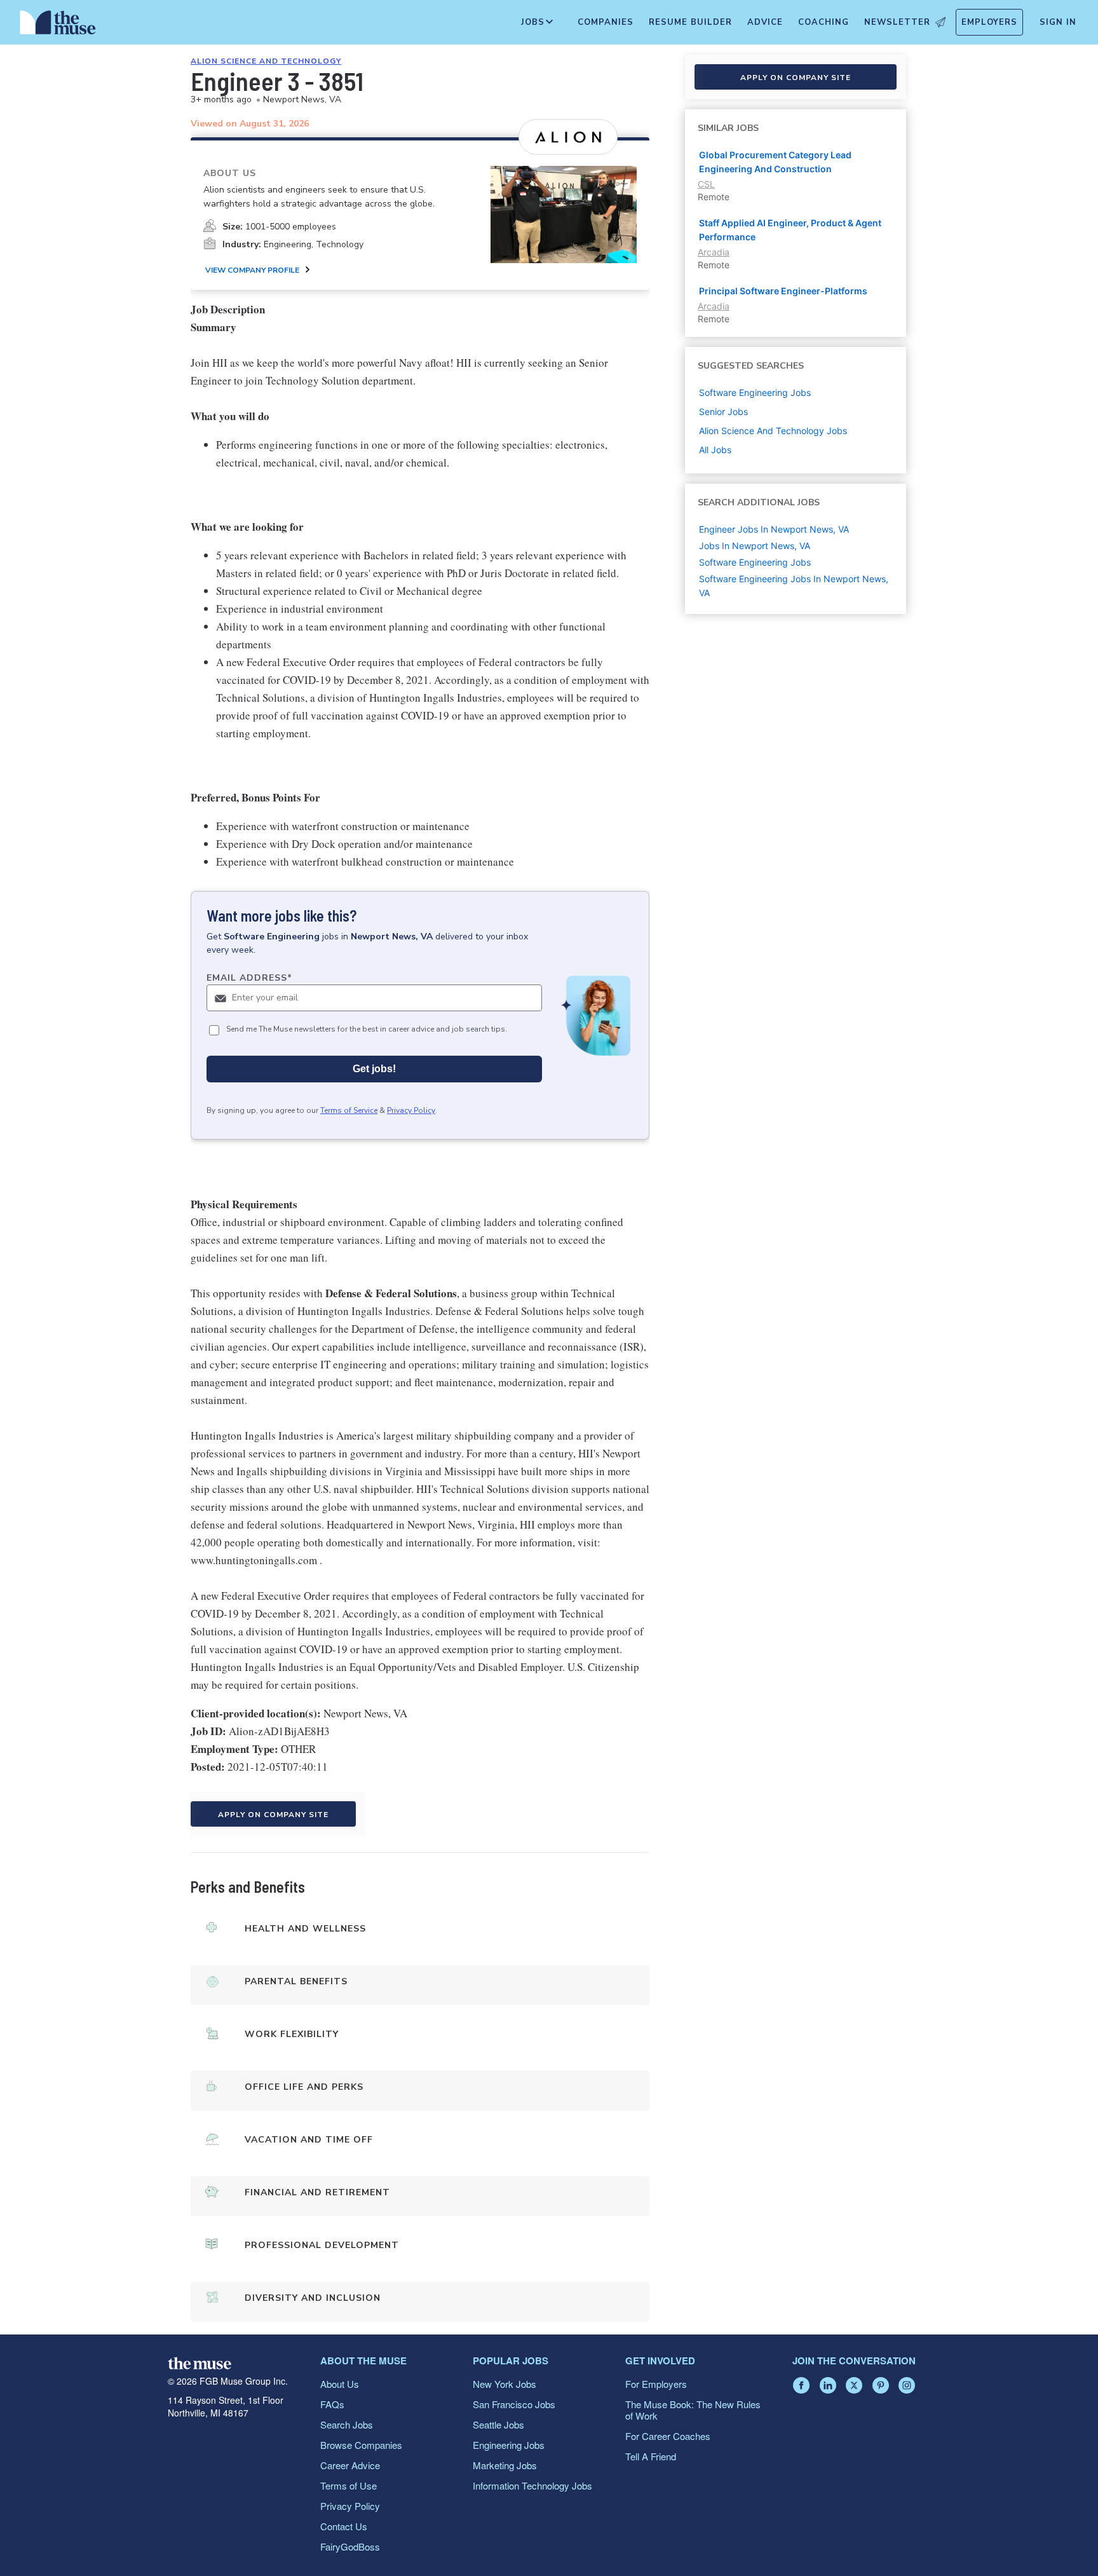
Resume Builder (690, 22)
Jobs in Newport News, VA (755, 546)
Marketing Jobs (505, 2465)
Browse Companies (361, 2445)
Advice (765, 22)
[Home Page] (58, 25)
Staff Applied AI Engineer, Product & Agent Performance (790, 230)
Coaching (823, 22)
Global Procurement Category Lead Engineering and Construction (775, 162)
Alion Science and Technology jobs (773, 431)
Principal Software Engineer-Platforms (783, 291)
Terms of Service (349, 1110)
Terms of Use (349, 2485)
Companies (606, 22)
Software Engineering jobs (755, 392)
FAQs (332, 2404)
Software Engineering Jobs (755, 562)
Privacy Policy (411, 1110)
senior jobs (723, 412)
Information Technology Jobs (532, 2485)
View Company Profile (252, 270)
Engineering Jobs (509, 2445)
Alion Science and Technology (266, 61)
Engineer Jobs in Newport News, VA (774, 529)
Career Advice (350, 2465)
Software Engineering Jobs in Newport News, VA (794, 586)
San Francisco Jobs (514, 2404)
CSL (706, 184)
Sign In (1058, 22)
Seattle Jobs (498, 2424)
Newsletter (897, 22)
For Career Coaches (668, 2436)
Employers (989, 22)
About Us (340, 2384)
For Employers (656, 2384)
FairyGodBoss (350, 2546)
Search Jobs (347, 2424)
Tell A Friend (651, 2456)
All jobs (715, 450)
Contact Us (344, 2526)
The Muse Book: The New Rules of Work (693, 2410)
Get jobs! (374, 1069)
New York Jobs (505, 2384)
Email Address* (249, 978)
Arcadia (714, 252)
